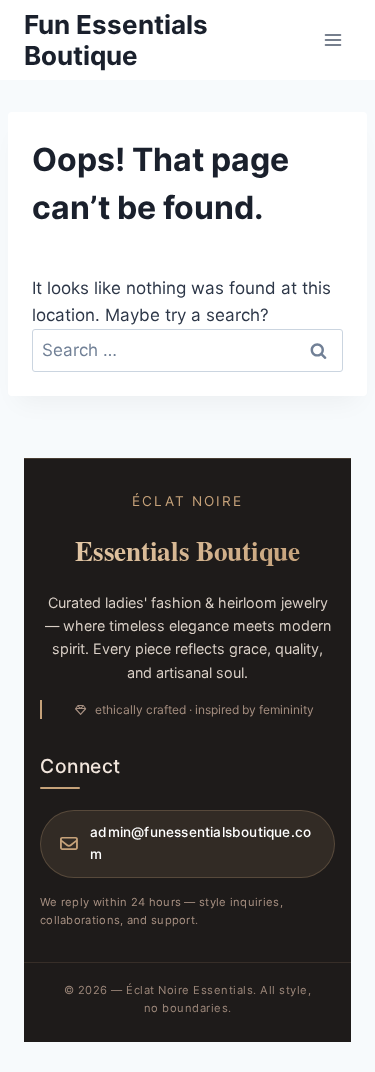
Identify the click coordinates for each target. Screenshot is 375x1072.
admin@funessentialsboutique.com (200, 843)
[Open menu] (332, 39)
